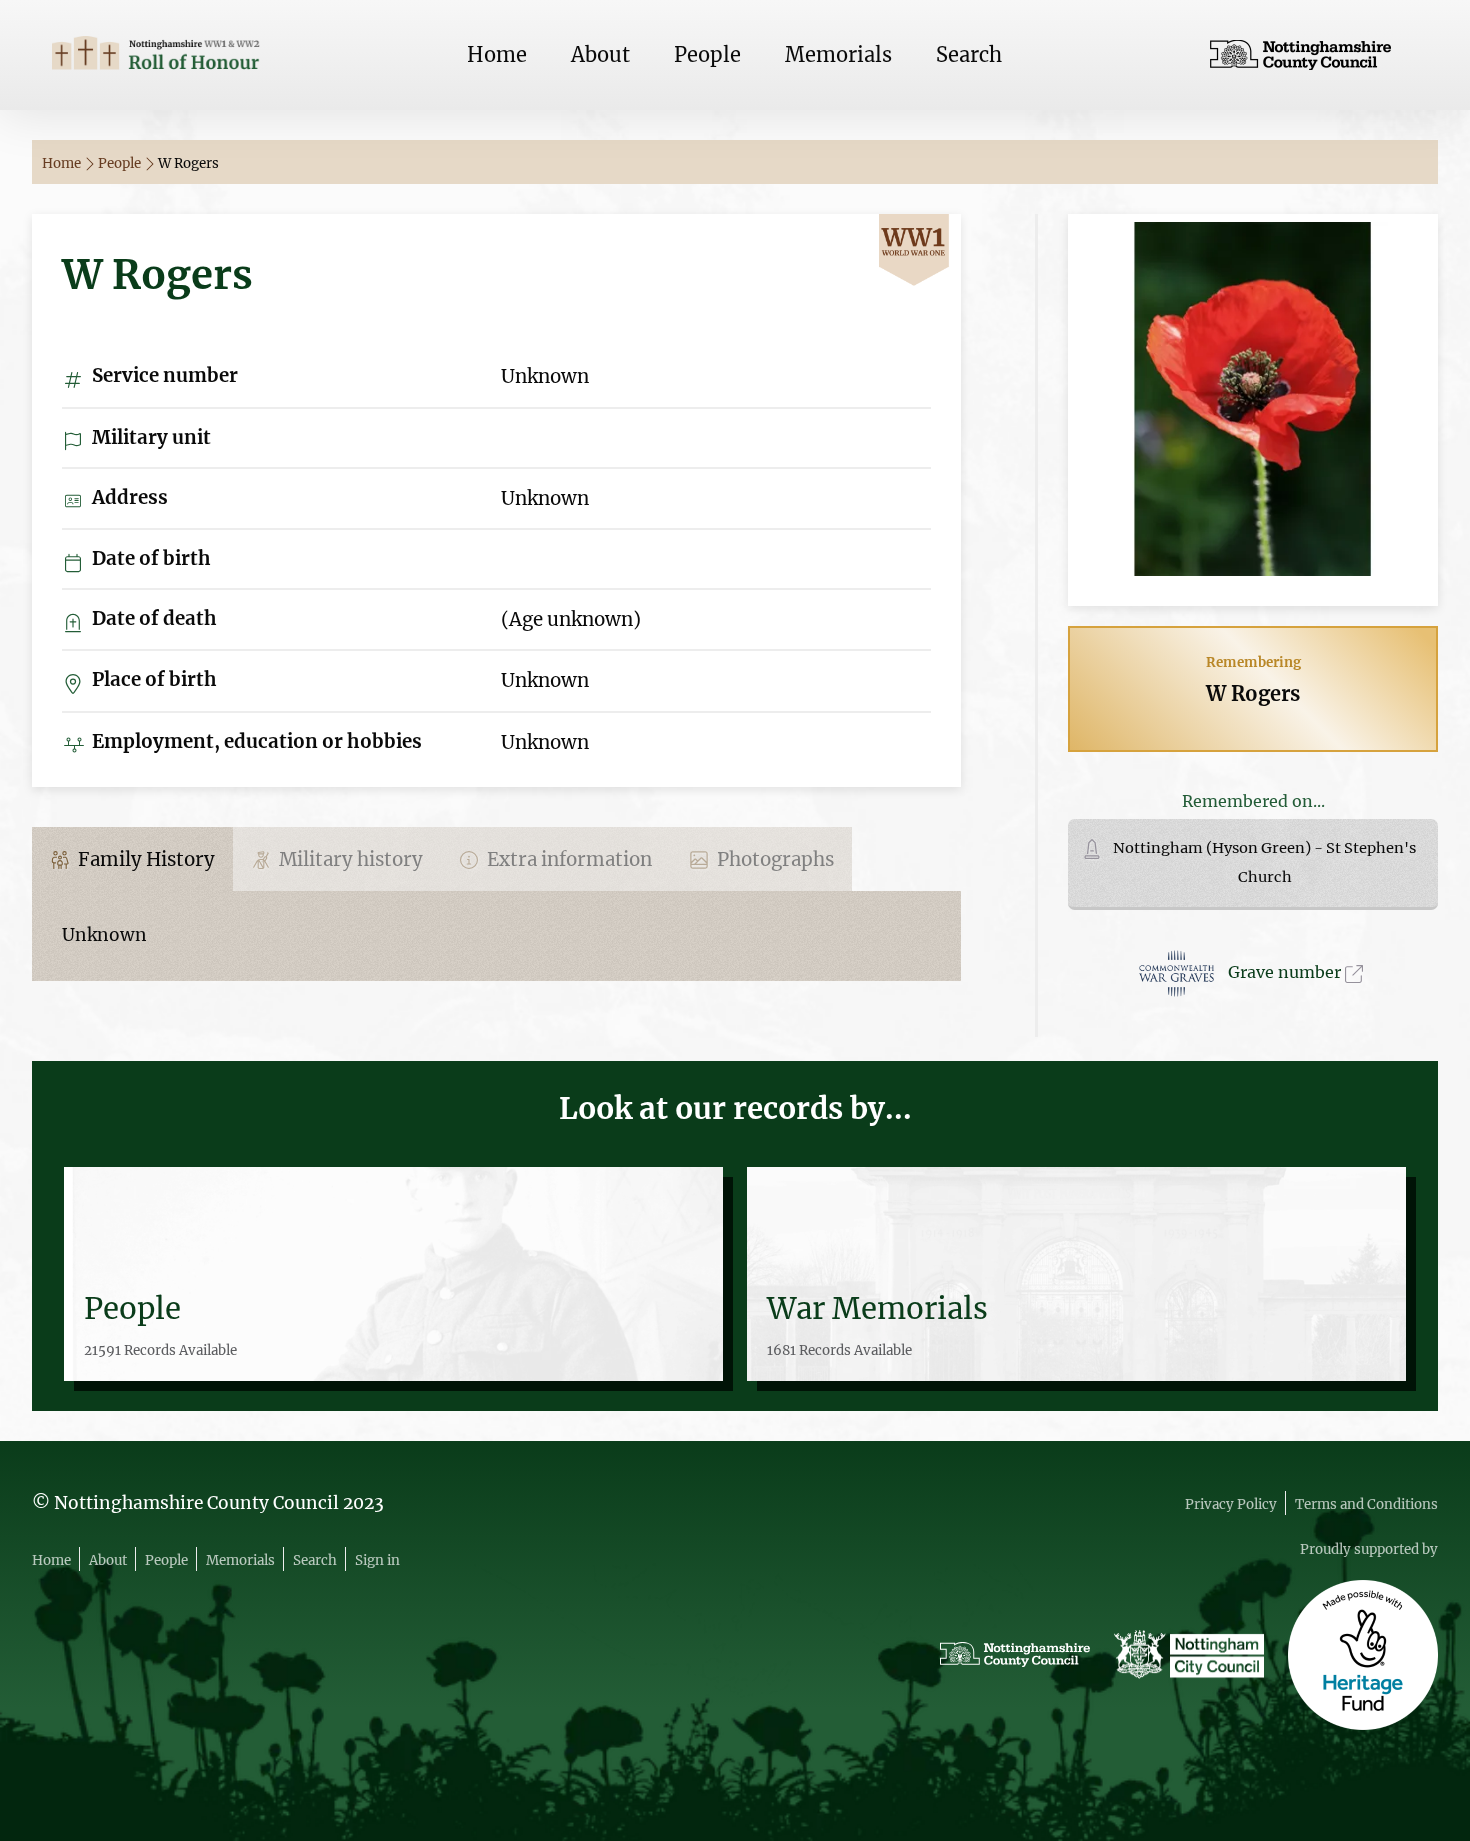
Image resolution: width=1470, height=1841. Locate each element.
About (600, 54)
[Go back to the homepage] (156, 55)
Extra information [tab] (567, 859)
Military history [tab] (349, 859)
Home (497, 54)
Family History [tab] (144, 859)
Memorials (838, 54)
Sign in (377, 1560)
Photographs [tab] (773, 859)
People (707, 54)
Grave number (1286, 972)
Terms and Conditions (1366, 1504)
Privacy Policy (1231, 1504)
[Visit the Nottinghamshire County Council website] (1314, 55)
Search (969, 54)
